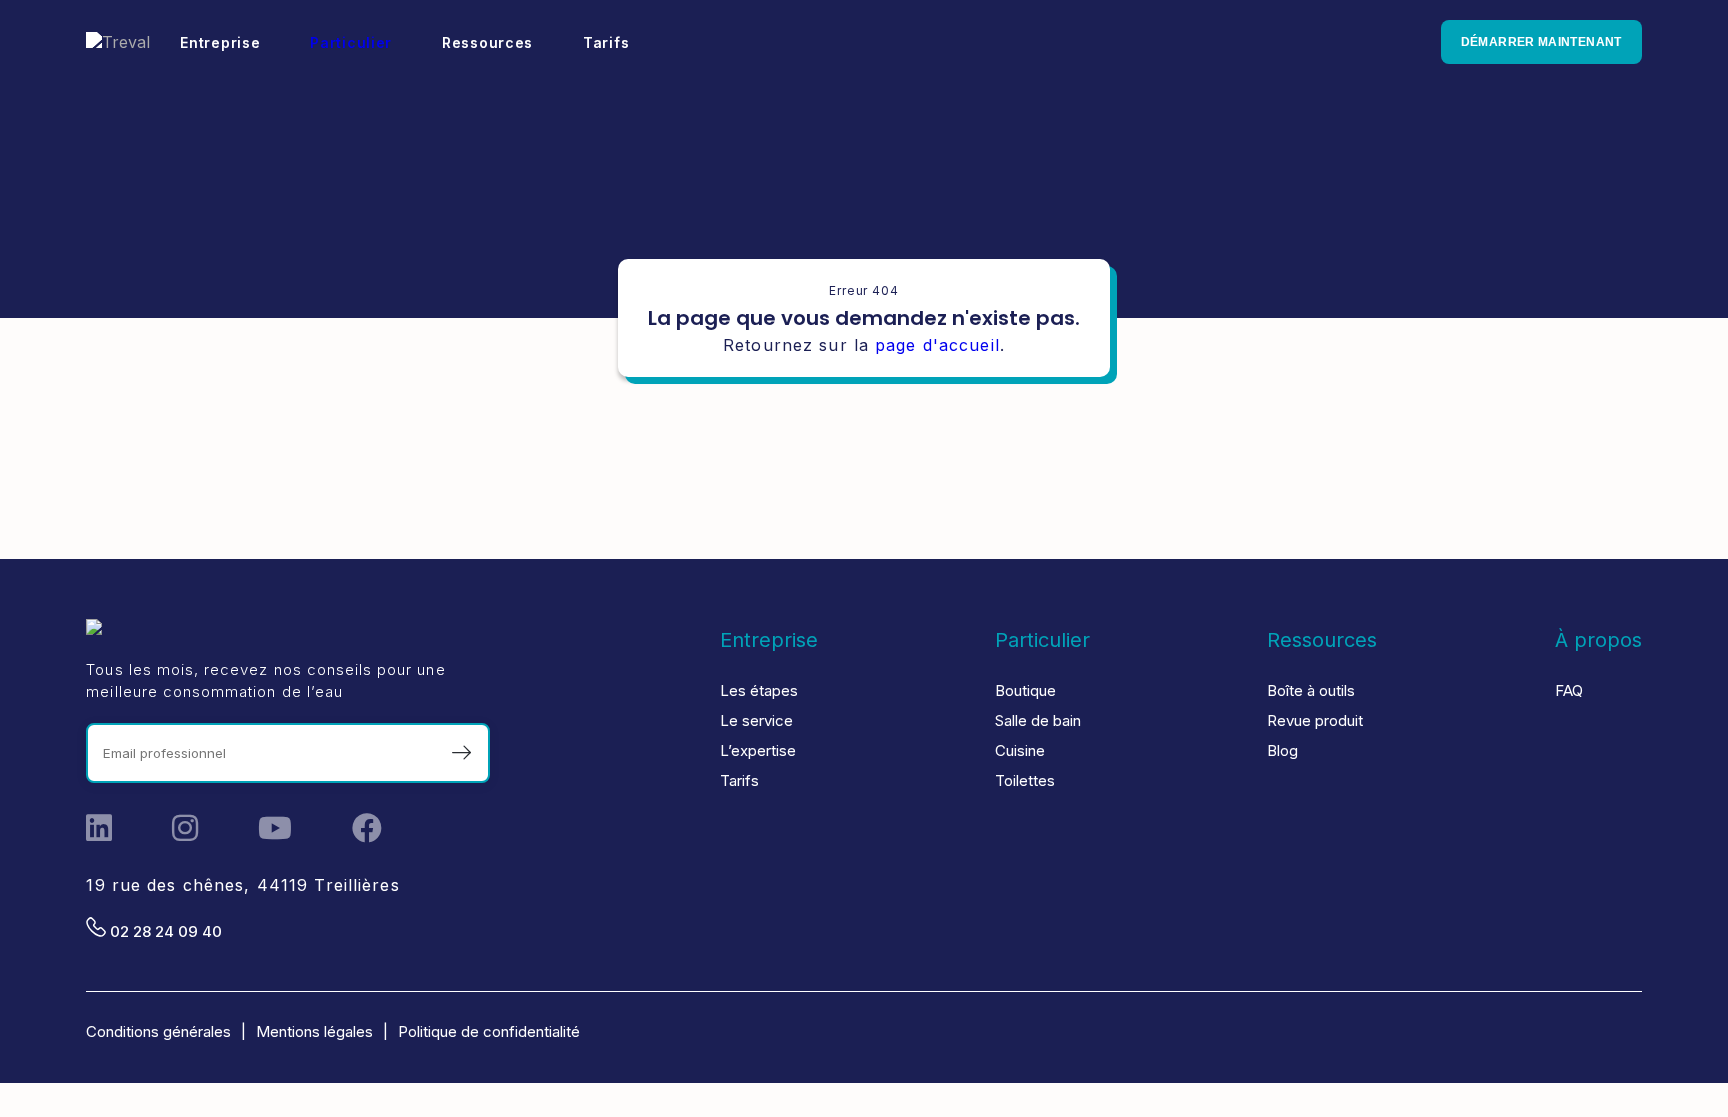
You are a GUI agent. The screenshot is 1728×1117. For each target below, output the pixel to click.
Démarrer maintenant (1541, 42)
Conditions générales (158, 1031)
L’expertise (758, 750)
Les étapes (759, 690)
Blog (1282, 750)
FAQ (1569, 690)
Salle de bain (1038, 720)
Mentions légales (314, 1031)
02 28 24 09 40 (164, 931)
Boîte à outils (1311, 690)
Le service (756, 720)
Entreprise (769, 640)
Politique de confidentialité (489, 1031)
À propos (1598, 640)
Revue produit (1315, 720)
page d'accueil (937, 345)
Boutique (1025, 690)
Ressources (1322, 640)
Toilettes (1025, 780)
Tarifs (739, 780)
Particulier (351, 42)
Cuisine (1020, 750)
